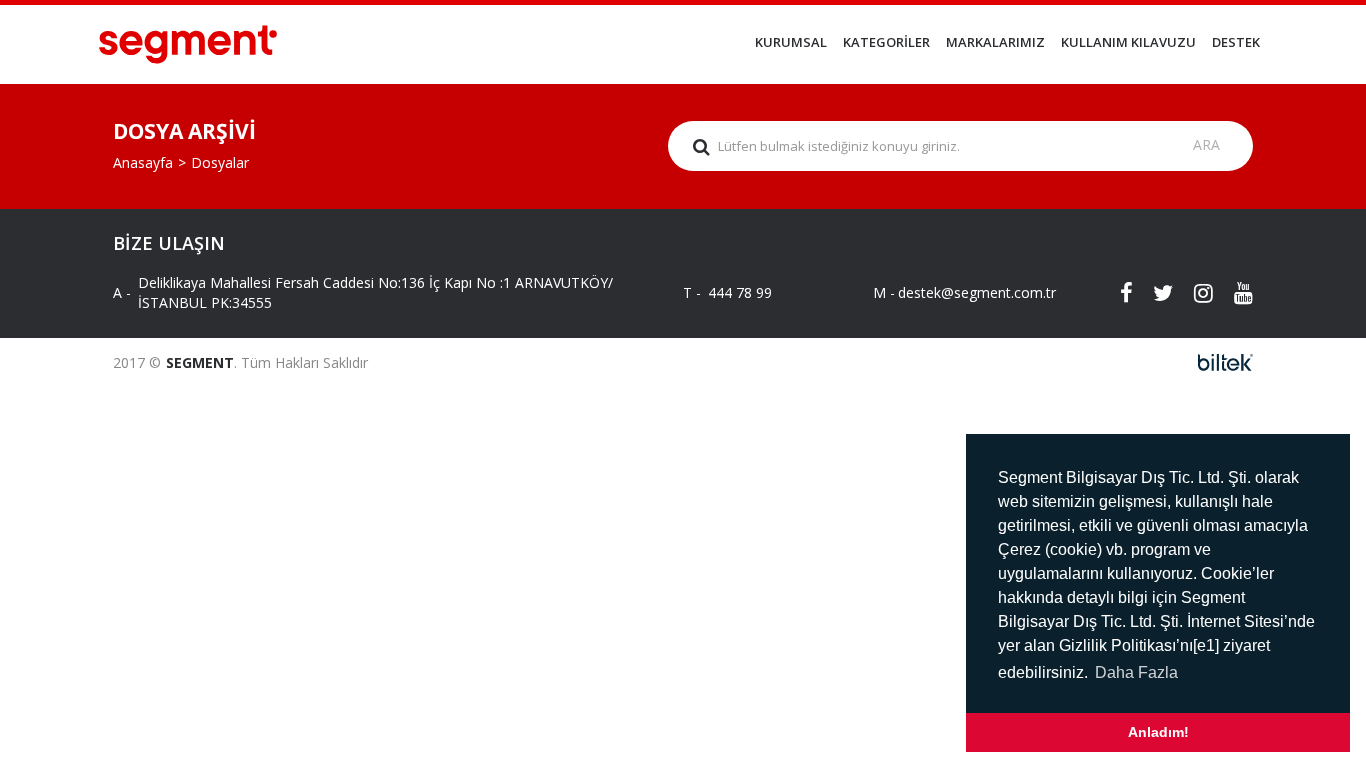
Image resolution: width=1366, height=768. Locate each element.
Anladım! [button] (1158, 732)
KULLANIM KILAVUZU (1128, 42)
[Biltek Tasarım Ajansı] (1219, 362)
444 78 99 (740, 292)
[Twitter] (1153, 293)
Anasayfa (143, 162)
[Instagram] (1193, 293)
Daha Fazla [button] (1136, 672)
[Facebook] (1113, 293)
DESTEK (1236, 42)
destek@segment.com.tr (960, 292)
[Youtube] (1233, 293)
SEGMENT (200, 362)
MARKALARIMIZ (995, 42)
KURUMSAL (791, 42)
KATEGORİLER (886, 42)
